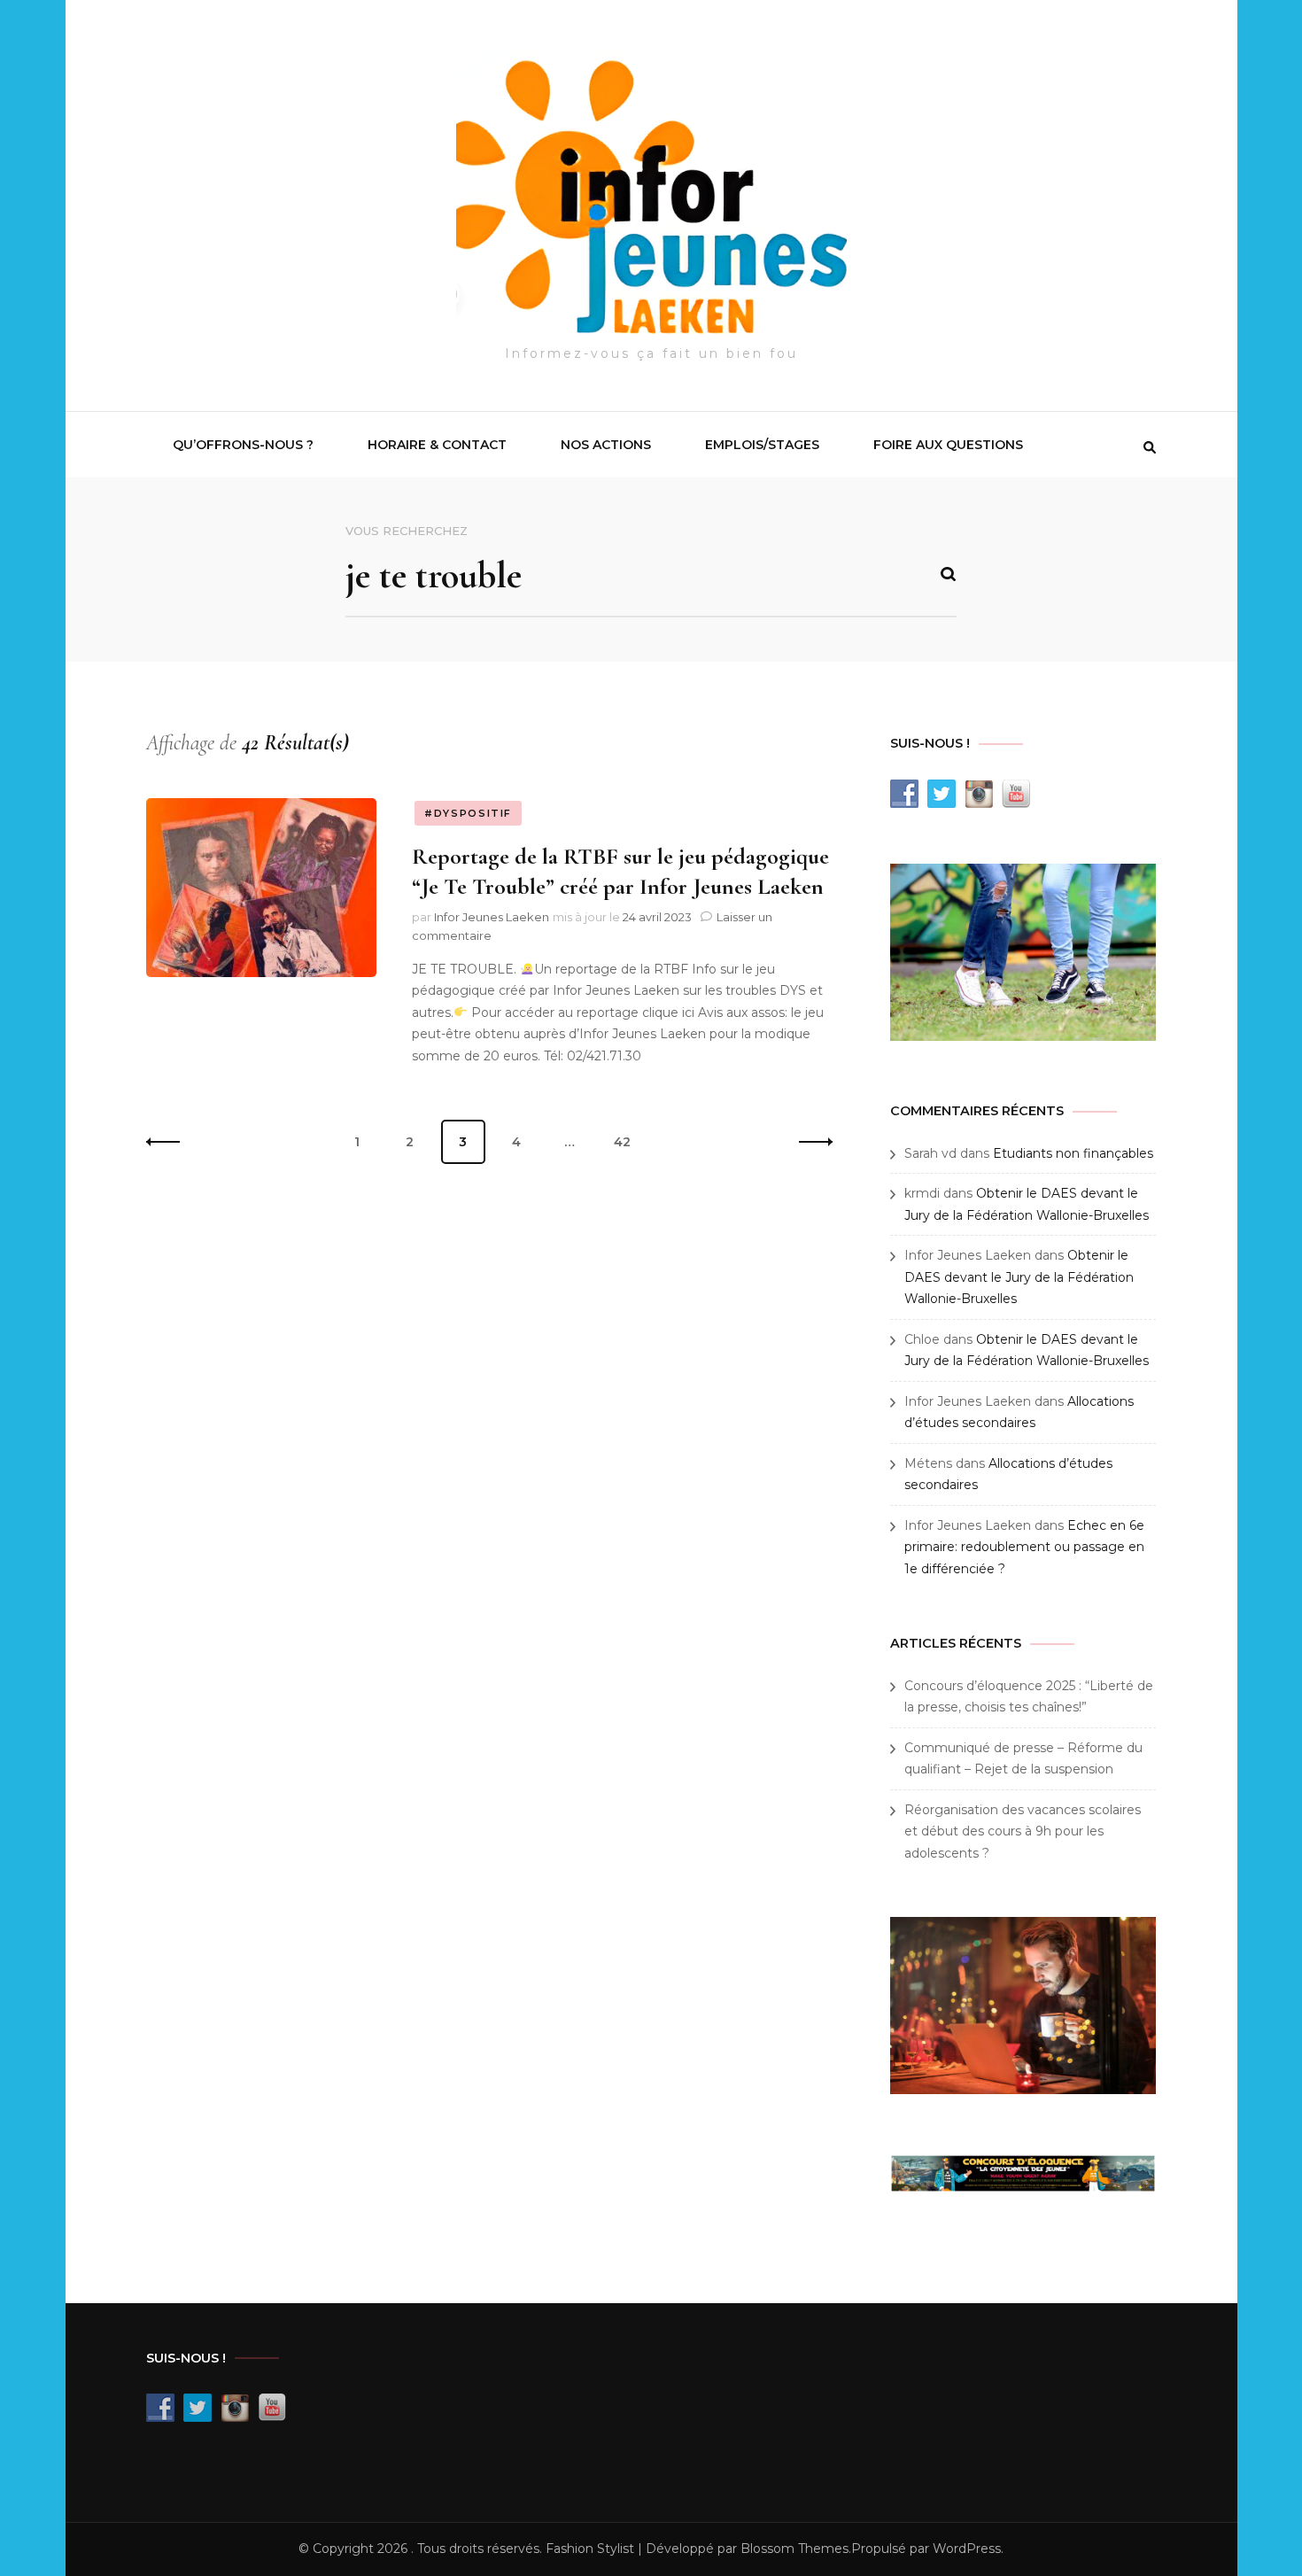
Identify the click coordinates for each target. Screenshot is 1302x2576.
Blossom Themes (794, 2549)
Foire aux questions (948, 445)
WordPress (967, 2549)
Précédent (168, 1142)
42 (629, 1141)
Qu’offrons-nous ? (243, 445)
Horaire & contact (437, 445)
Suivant (810, 1142)
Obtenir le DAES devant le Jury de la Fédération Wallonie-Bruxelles (1019, 1277)
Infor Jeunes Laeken (492, 917)
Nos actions (606, 445)
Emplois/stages (762, 445)
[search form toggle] (1150, 447)
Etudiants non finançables (1073, 1153)
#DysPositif (468, 813)
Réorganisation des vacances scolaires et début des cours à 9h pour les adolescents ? (1023, 1831)
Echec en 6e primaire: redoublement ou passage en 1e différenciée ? (1024, 1547)
